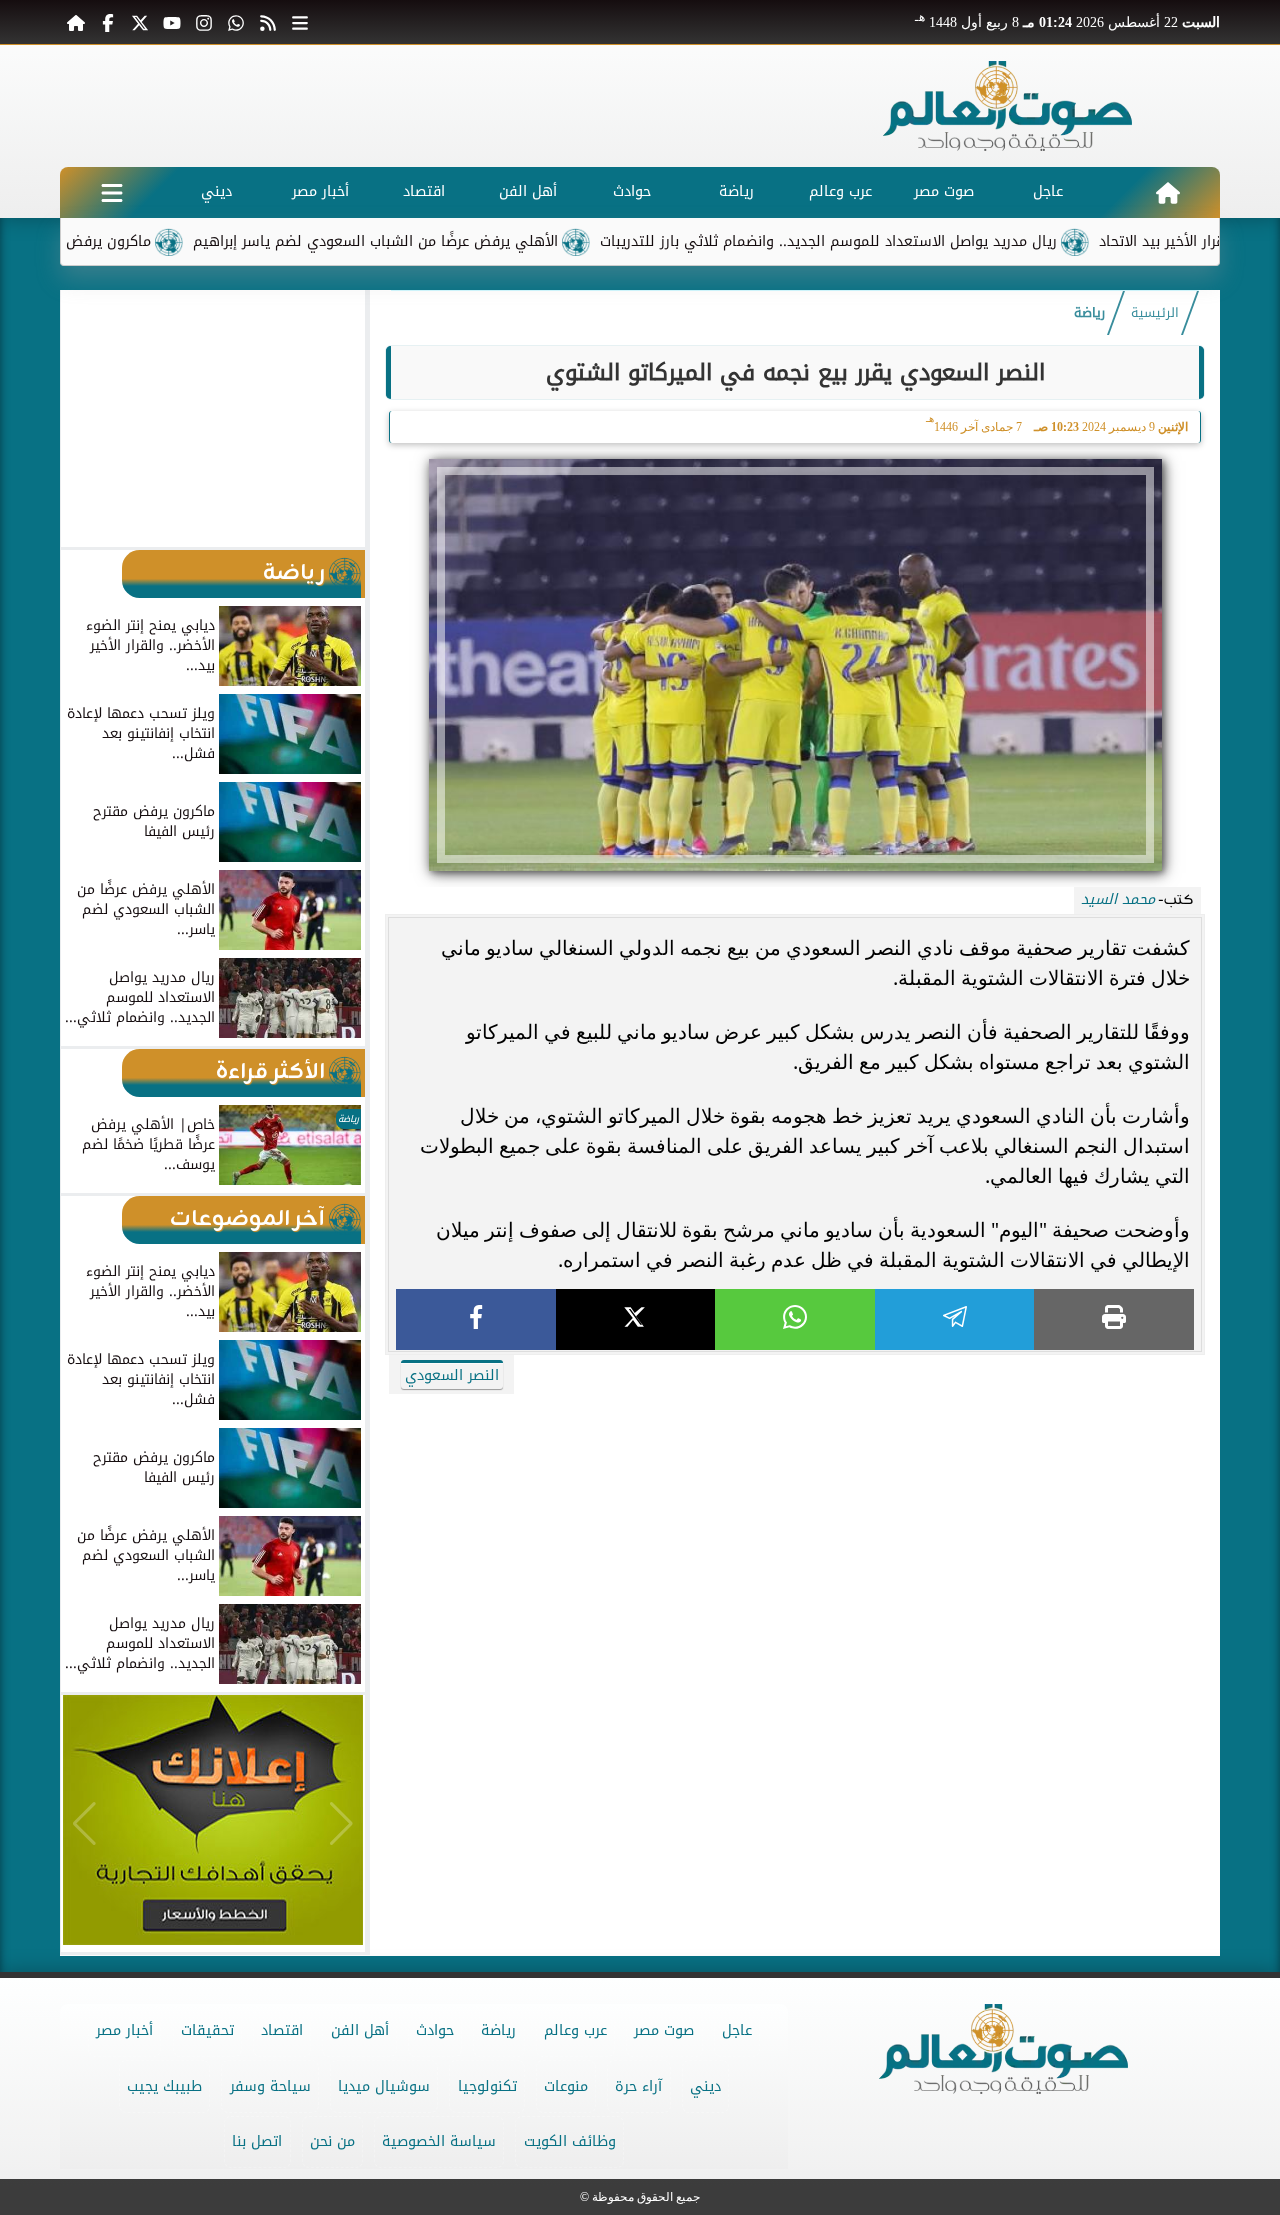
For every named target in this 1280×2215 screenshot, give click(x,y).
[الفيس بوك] (108, 22)
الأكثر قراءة (270, 1072)
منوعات (566, 2086)
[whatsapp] (795, 1319)
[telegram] (955, 1319)
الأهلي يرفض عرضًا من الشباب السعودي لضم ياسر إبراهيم (433, 241)
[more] (300, 22)
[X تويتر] (140, 22)
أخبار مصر (320, 191)
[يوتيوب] (172, 22)
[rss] (268, 22)
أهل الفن (528, 191)
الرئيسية (1155, 313)
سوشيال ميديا (384, 2086)
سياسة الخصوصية (439, 2141)
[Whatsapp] (236, 22)
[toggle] (112, 192)
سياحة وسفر (270, 2086)
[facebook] (476, 1319)
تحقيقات (207, 2030)
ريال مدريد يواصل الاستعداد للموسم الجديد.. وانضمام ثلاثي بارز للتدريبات (886, 241)
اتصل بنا (257, 2141)
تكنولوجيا (487, 2086)
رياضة (736, 191)
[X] (636, 1319)
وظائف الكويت (570, 2141)
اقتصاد (424, 191)
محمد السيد (1118, 899)
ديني (216, 191)
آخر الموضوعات (247, 1219)
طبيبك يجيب (164, 2086)
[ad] (795, 1399)
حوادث (632, 191)
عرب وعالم (840, 191)
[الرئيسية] (76, 22)
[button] (84, 418)
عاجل (1048, 191)
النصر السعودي (452, 1375)
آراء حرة (638, 2086)
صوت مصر (944, 191)
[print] (1114, 1319)
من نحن (332, 2141)
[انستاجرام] (204, 22)
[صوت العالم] (1008, 106)
